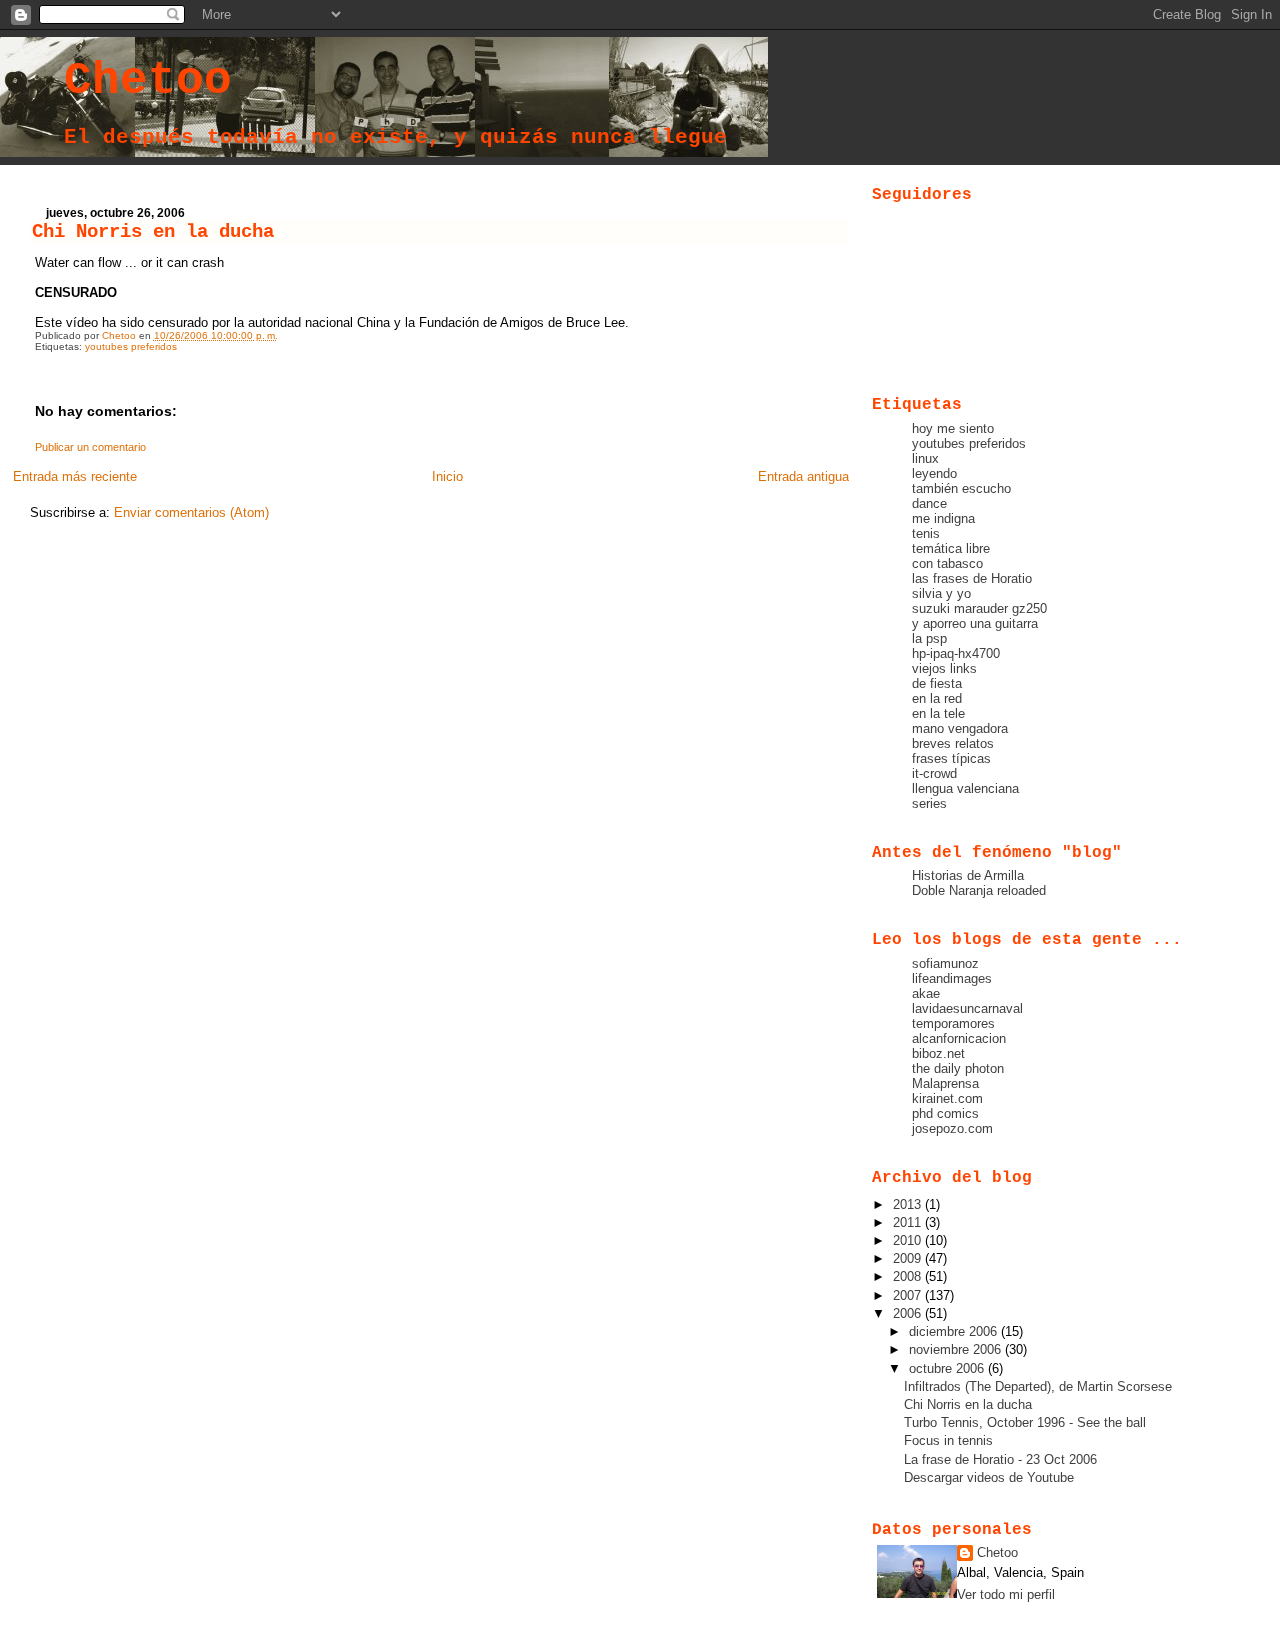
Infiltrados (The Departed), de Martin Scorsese (1038, 1386)
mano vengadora (960, 728)
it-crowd (934, 773)
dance (929, 503)
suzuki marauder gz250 (979, 608)
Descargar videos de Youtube (989, 1477)
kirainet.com (947, 1098)
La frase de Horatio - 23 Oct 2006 (1000, 1459)
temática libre (951, 548)
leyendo (934, 473)
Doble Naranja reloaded (979, 890)
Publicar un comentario (90, 447)
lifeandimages (952, 978)
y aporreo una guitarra (975, 623)
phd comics (945, 1113)
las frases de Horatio (972, 578)
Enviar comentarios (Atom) (191, 512)
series (929, 803)
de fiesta (937, 683)
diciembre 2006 (955, 1331)
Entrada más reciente (75, 476)
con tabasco (947, 563)
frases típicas (951, 758)
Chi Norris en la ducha (968, 1404)
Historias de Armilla (968, 875)
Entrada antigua (803, 476)
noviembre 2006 (957, 1349)
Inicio (447, 476)
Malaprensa (945, 1083)
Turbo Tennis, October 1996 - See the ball (1025, 1422)
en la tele (938, 713)
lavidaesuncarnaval (967, 1008)
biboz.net (938, 1053)
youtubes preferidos (131, 346)
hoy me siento (953, 428)
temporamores (953, 1023)
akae (926, 993)
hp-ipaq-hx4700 (956, 653)
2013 (909, 1204)
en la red (937, 698)
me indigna (943, 518)
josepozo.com (952, 1128)
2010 (909, 1240)
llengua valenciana (965, 788)
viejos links (944, 668)
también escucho (961, 488)
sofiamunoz (945, 963)
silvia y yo (941, 593)
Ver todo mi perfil (1006, 1594)
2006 (909, 1313)
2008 (909, 1276)
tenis (926, 533)
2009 (909, 1258)
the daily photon (958, 1068)
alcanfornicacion (959, 1038)
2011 (909, 1222)
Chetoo (148, 81)
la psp (929, 638)
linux (925, 458)
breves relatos (953, 743)
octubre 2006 (948, 1368)
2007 (909, 1295)
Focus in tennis (948, 1440)
